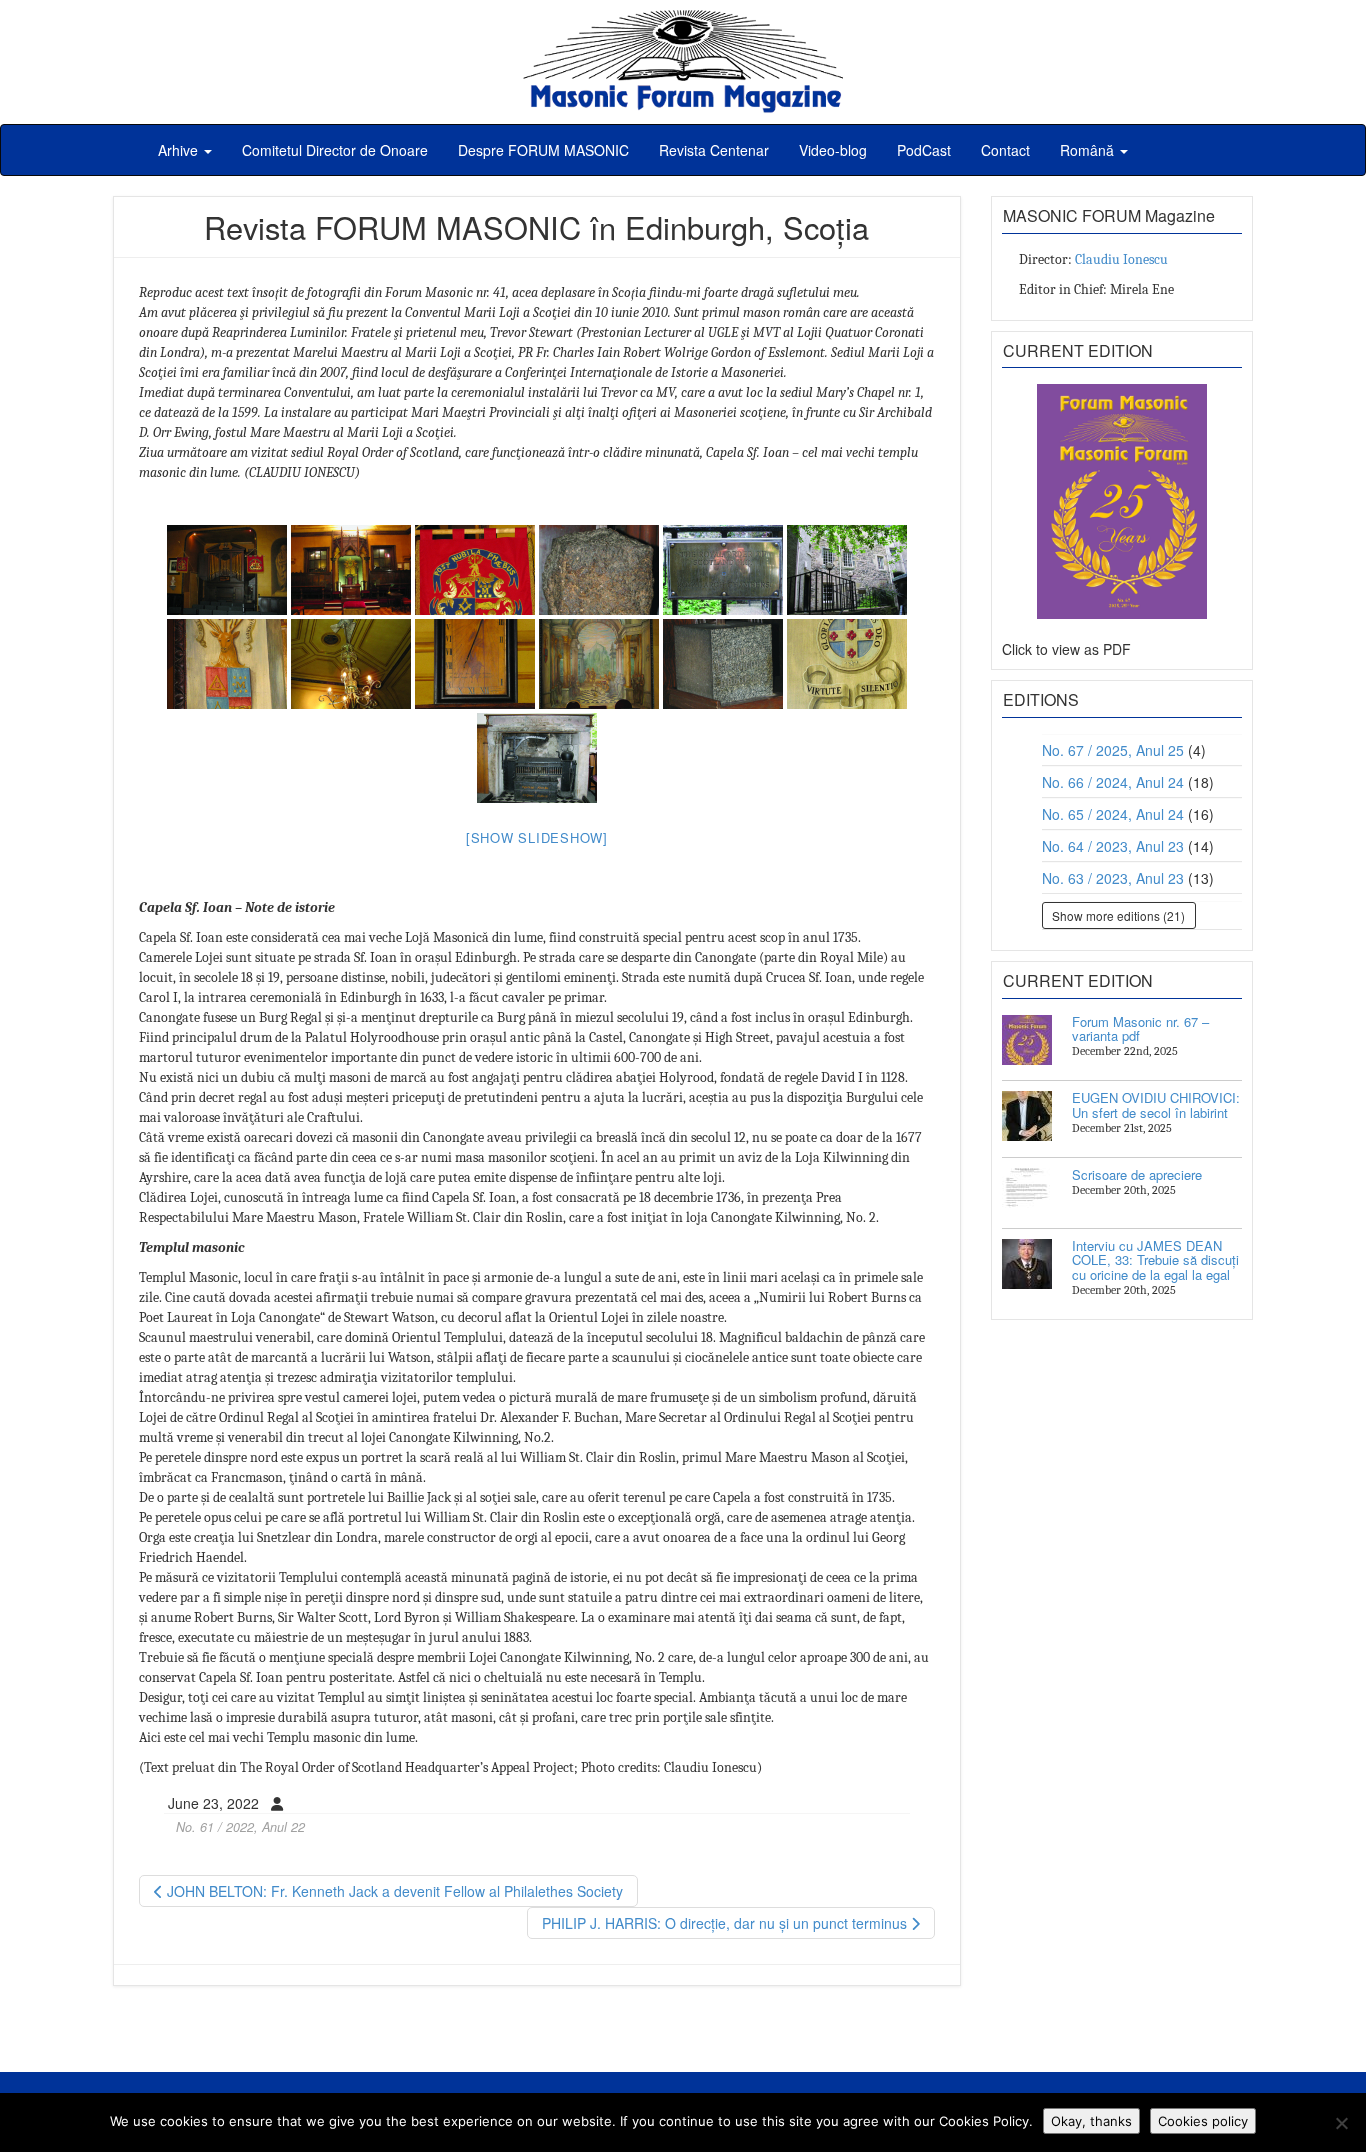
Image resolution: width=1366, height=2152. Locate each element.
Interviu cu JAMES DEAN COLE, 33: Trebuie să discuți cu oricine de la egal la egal (1155, 1260)
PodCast (924, 150)
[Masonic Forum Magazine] (683, 20)
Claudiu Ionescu (1121, 259)
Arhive (180, 150)
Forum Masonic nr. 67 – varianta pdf (1140, 1028)
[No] (1341, 2123)
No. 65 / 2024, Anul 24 (1113, 814)
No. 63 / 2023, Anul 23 (1113, 878)
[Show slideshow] (537, 837)
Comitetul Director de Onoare (335, 150)
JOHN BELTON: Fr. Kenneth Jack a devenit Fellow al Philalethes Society (393, 1891)
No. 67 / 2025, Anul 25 (1113, 750)
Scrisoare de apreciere (1137, 1174)
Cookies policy (1203, 2121)
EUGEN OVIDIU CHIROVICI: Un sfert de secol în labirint (1156, 1104)
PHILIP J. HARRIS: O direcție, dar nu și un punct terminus (726, 1923)
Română (1089, 150)
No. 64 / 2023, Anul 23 (1113, 846)
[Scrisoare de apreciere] (1027, 1193)
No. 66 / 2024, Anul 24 (1113, 782)
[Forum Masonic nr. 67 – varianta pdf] (1027, 1040)
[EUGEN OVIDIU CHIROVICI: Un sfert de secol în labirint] (1027, 1116)
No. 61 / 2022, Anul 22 (240, 1827)
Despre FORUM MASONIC (543, 150)
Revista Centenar (714, 150)
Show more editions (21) (1118, 915)
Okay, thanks (1091, 2121)
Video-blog (833, 150)
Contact (1005, 150)
